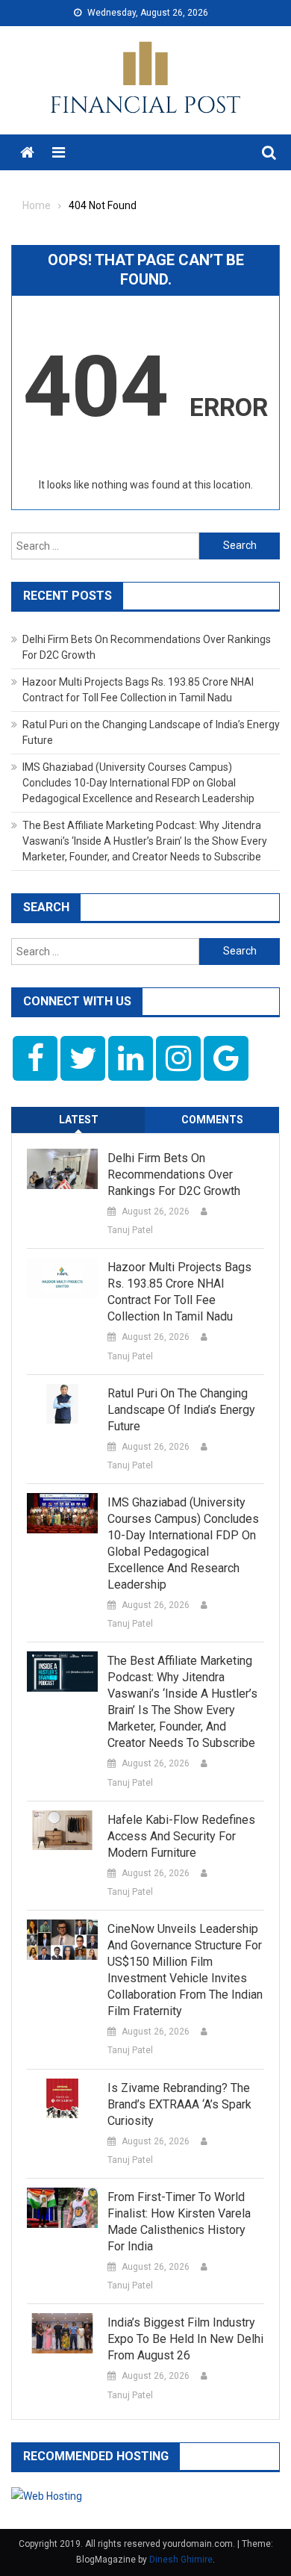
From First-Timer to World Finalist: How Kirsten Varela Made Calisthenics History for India (179, 2222)
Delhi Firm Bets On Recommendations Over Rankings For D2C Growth (174, 1174)
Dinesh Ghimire (181, 2560)
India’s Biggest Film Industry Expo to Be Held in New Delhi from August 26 (185, 2339)
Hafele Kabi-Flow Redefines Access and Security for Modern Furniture (181, 1836)
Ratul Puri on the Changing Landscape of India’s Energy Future (181, 1410)
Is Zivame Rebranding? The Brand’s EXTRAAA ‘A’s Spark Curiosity (179, 2104)
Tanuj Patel (130, 1230)
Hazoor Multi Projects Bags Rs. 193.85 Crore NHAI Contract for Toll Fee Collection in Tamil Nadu (179, 1292)
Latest (79, 1120)
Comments (212, 1120)
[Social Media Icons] (35, 1058)
